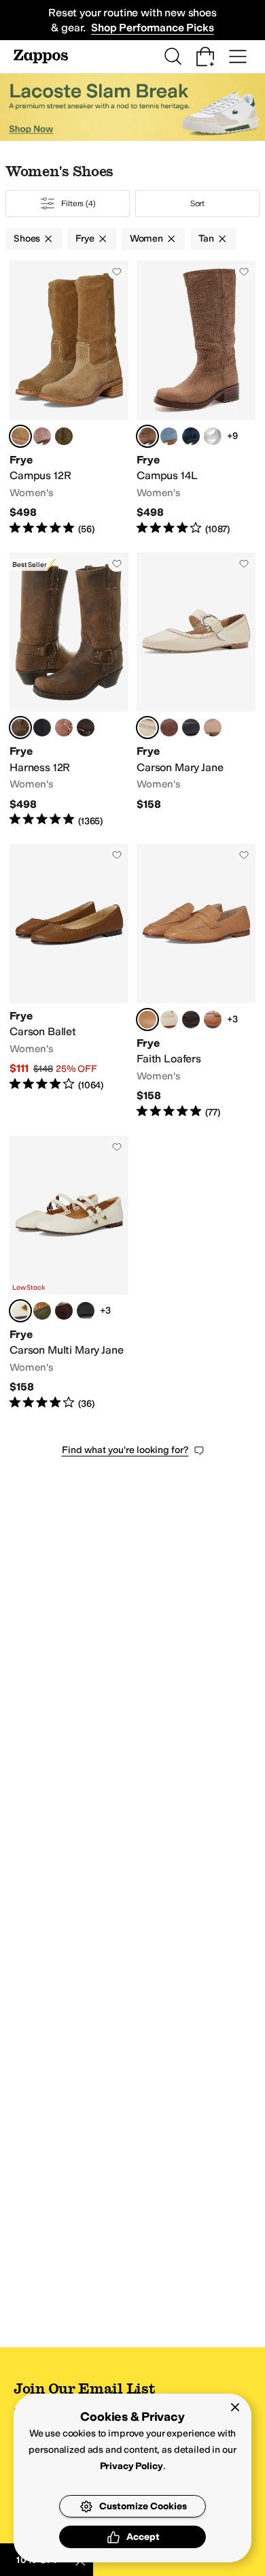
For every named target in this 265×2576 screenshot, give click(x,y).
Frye (85, 239)
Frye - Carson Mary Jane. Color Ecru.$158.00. (196, 690)
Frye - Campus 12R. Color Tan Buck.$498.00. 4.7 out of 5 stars (69, 398)
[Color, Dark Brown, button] (191, 1020)
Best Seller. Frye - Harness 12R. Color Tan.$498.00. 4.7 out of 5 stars (69, 690)
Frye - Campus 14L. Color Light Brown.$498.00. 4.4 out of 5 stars (196, 398)
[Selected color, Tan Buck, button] (20, 436)
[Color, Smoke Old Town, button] (86, 728)
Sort (198, 203)
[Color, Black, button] (42, 728)
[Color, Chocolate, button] (64, 1311)
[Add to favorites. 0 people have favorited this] (117, 272)
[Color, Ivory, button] (169, 1020)
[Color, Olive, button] (64, 436)
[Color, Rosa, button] (213, 728)
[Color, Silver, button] (213, 436)
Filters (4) (78, 203)
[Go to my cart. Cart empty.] (205, 56)
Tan (206, 239)
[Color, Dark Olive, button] (42, 1311)
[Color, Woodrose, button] (42, 436)
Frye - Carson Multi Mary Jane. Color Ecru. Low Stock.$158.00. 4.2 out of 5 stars (69, 1273)
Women (146, 239)
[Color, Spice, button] (169, 728)
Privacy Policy (131, 2466)
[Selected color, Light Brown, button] (147, 436)
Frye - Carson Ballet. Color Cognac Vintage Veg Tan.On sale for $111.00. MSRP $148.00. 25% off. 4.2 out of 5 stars (69, 981)
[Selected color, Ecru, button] (147, 728)
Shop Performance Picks (152, 28)
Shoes (27, 239)
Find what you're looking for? (125, 1450)
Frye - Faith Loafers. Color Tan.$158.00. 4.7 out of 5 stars (196, 981)
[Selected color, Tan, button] (20, 728)
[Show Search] (173, 56)
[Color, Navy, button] (191, 436)
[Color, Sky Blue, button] (169, 436)
